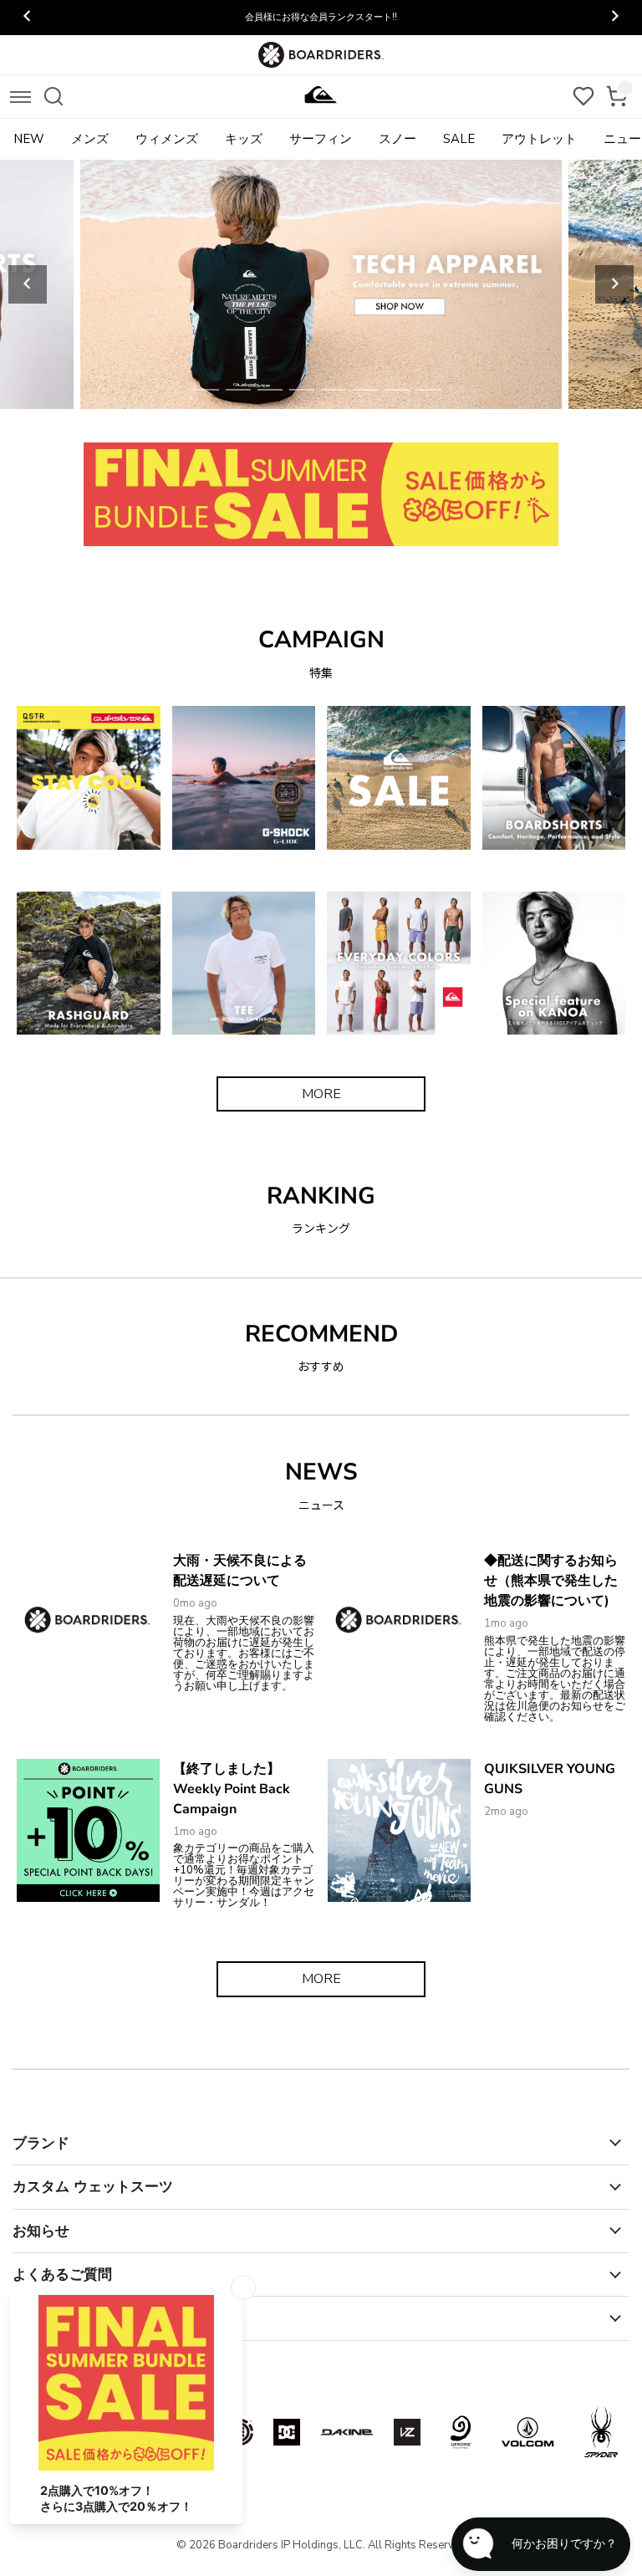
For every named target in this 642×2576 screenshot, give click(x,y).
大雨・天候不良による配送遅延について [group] (321, 17)
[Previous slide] (28, 284)
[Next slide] (614, 284)
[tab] (206, 390)
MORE (321, 1094)
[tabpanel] (321, 284)
